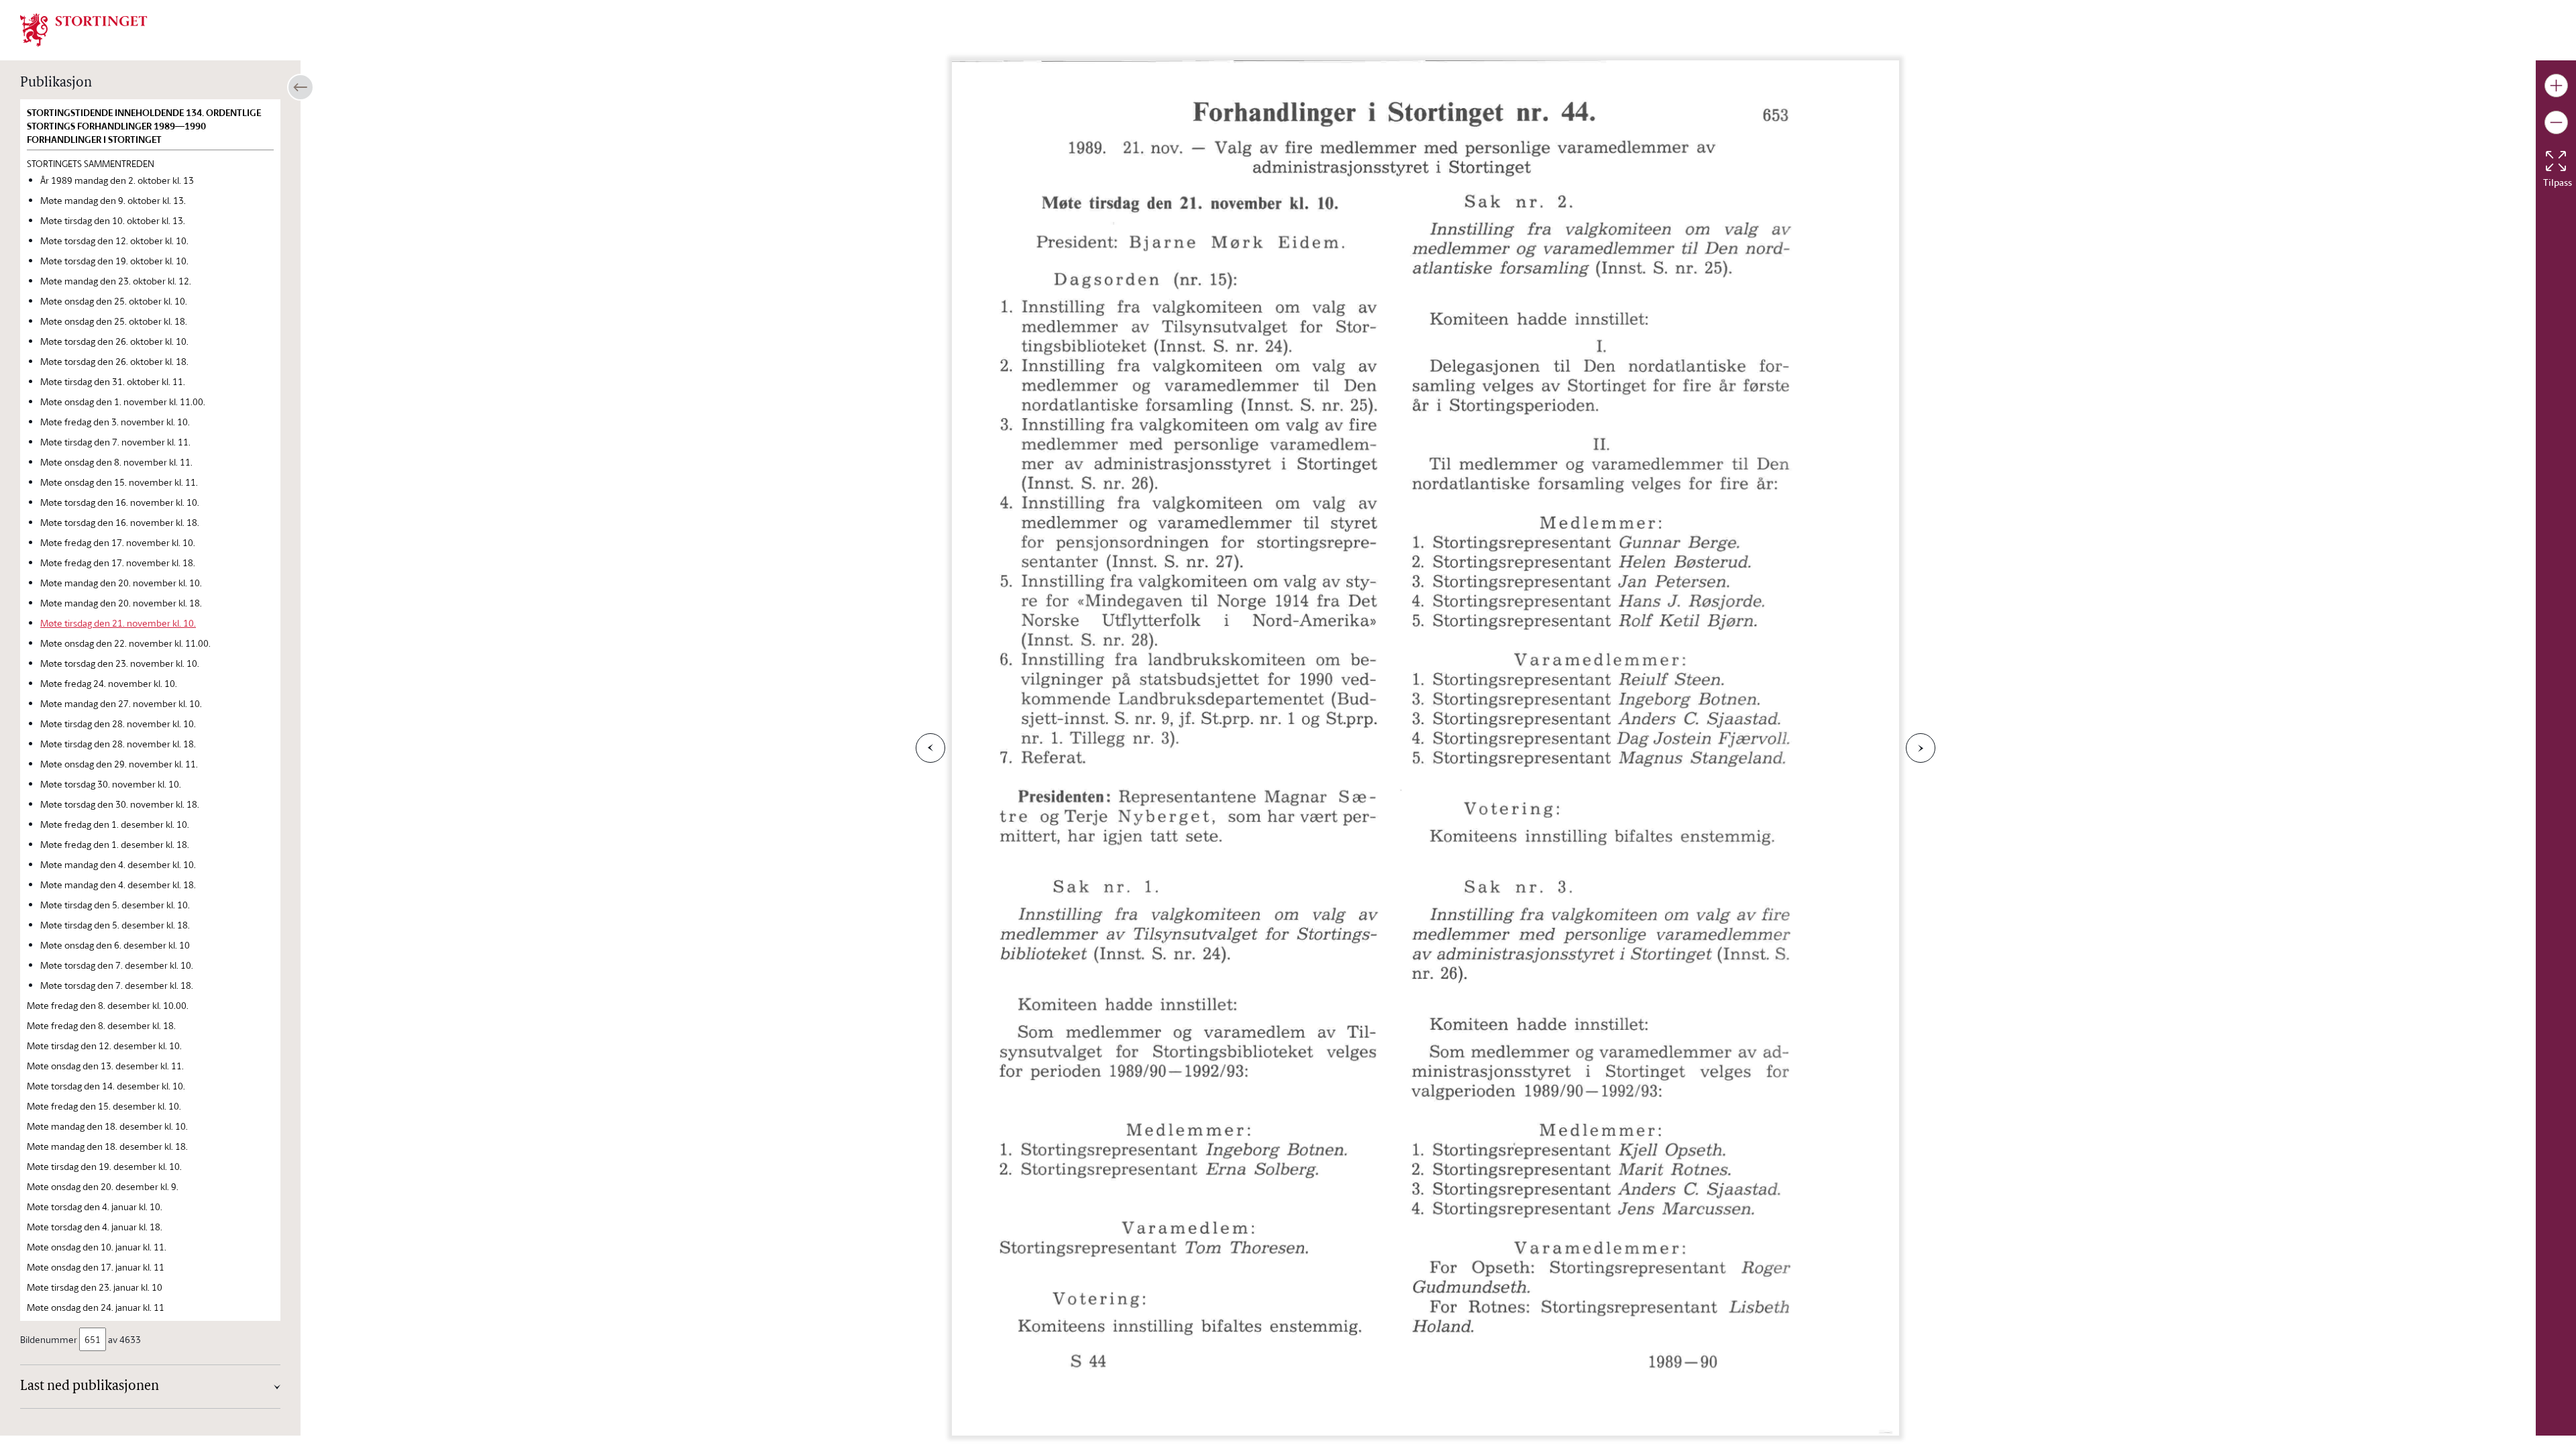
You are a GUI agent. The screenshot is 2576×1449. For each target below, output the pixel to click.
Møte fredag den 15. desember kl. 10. (104, 1106)
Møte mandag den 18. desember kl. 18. (107, 1146)
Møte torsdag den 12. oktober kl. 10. (114, 240)
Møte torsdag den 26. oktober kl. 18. (114, 361)
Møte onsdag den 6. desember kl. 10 (115, 945)
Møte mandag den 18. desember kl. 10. (107, 1126)
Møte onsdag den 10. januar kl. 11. (97, 1247)
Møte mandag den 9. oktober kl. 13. (113, 200)
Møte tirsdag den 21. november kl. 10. (118, 623)
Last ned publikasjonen (90, 1387)
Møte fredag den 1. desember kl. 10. (115, 824)
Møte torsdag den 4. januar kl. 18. (95, 1227)
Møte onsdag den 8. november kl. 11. (116, 462)
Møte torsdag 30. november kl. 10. (111, 784)
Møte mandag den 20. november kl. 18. (121, 603)
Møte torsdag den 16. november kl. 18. (120, 522)
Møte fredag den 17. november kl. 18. (118, 562)
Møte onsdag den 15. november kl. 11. (119, 482)
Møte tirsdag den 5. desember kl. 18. (115, 925)
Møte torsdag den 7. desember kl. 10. (117, 965)
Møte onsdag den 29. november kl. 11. (119, 764)
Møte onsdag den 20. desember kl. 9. (103, 1186)
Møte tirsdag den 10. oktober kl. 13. (113, 220)
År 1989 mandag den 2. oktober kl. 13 (117, 180)
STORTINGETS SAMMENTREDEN (91, 163)
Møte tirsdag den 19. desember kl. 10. (104, 1166)
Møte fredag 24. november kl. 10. (109, 683)
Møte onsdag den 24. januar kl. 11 (96, 1307)
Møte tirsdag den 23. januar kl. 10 (95, 1287)
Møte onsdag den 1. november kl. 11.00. (123, 401)
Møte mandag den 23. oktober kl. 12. (116, 281)
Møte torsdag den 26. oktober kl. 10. (114, 341)
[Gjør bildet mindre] (2556, 122)
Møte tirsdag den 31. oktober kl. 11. (113, 381)
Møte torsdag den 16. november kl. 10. (120, 502)
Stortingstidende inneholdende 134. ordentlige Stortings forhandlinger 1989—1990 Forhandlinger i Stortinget (144, 126)
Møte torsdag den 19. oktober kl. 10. (114, 261)
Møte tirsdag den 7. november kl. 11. (115, 442)
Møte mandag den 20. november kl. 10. (121, 583)
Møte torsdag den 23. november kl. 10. (120, 663)
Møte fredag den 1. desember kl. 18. (115, 844)
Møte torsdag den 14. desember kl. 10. (106, 1086)
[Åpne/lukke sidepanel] (301, 87)
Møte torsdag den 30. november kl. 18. (120, 804)
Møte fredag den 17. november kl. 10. (118, 542)
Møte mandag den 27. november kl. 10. (121, 703)
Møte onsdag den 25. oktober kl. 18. (114, 321)
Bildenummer (49, 1339)
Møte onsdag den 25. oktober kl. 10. (114, 301)
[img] (84, 29)
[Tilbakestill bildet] (2556, 161)
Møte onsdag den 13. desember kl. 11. (105, 1066)
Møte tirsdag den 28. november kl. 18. (118, 744)
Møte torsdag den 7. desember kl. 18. (117, 985)
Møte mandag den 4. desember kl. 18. (118, 884)
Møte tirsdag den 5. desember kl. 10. (115, 905)
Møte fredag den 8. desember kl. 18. (101, 1025)
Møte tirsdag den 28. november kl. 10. (118, 723)
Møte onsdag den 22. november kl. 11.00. (125, 643)
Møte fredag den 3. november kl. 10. (115, 422)
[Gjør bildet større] (2556, 86)
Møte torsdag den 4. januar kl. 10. (95, 1206)
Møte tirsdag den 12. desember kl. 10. (104, 1045)
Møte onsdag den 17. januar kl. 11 (96, 1267)
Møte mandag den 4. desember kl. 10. (118, 864)
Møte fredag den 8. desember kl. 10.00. (108, 1005)
